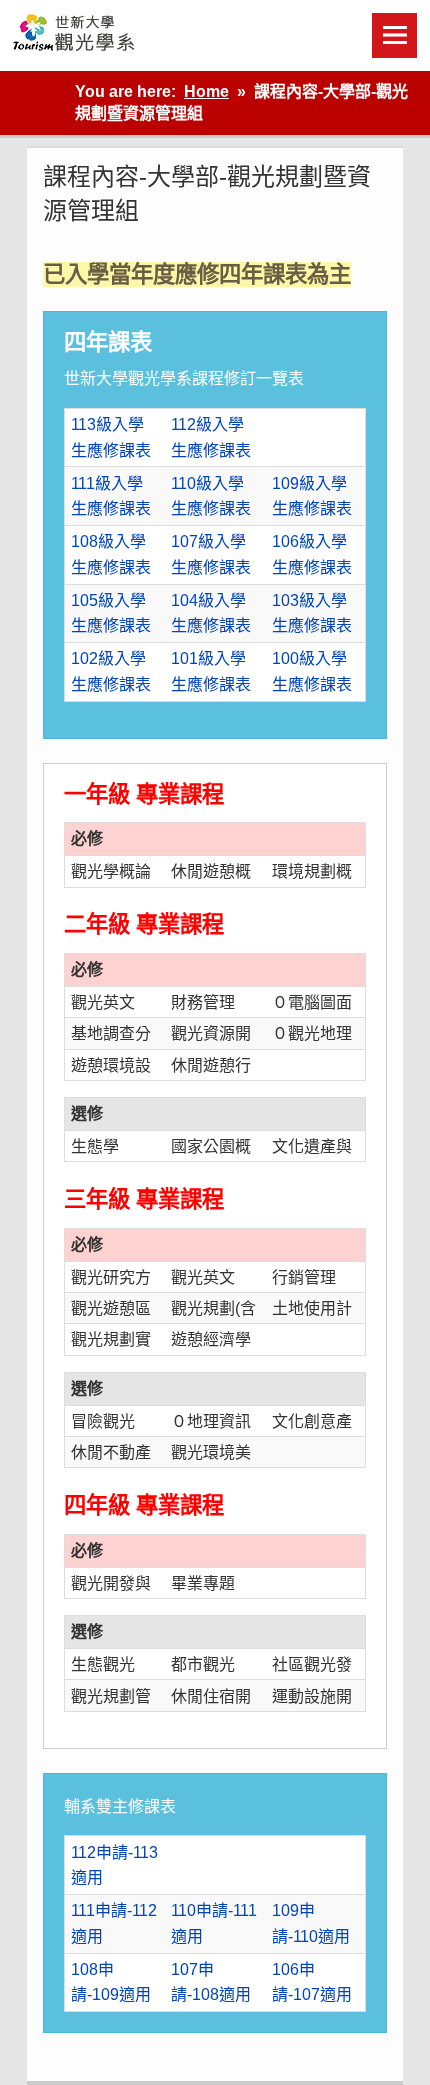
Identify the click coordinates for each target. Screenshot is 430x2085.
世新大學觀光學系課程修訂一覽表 (184, 378)
